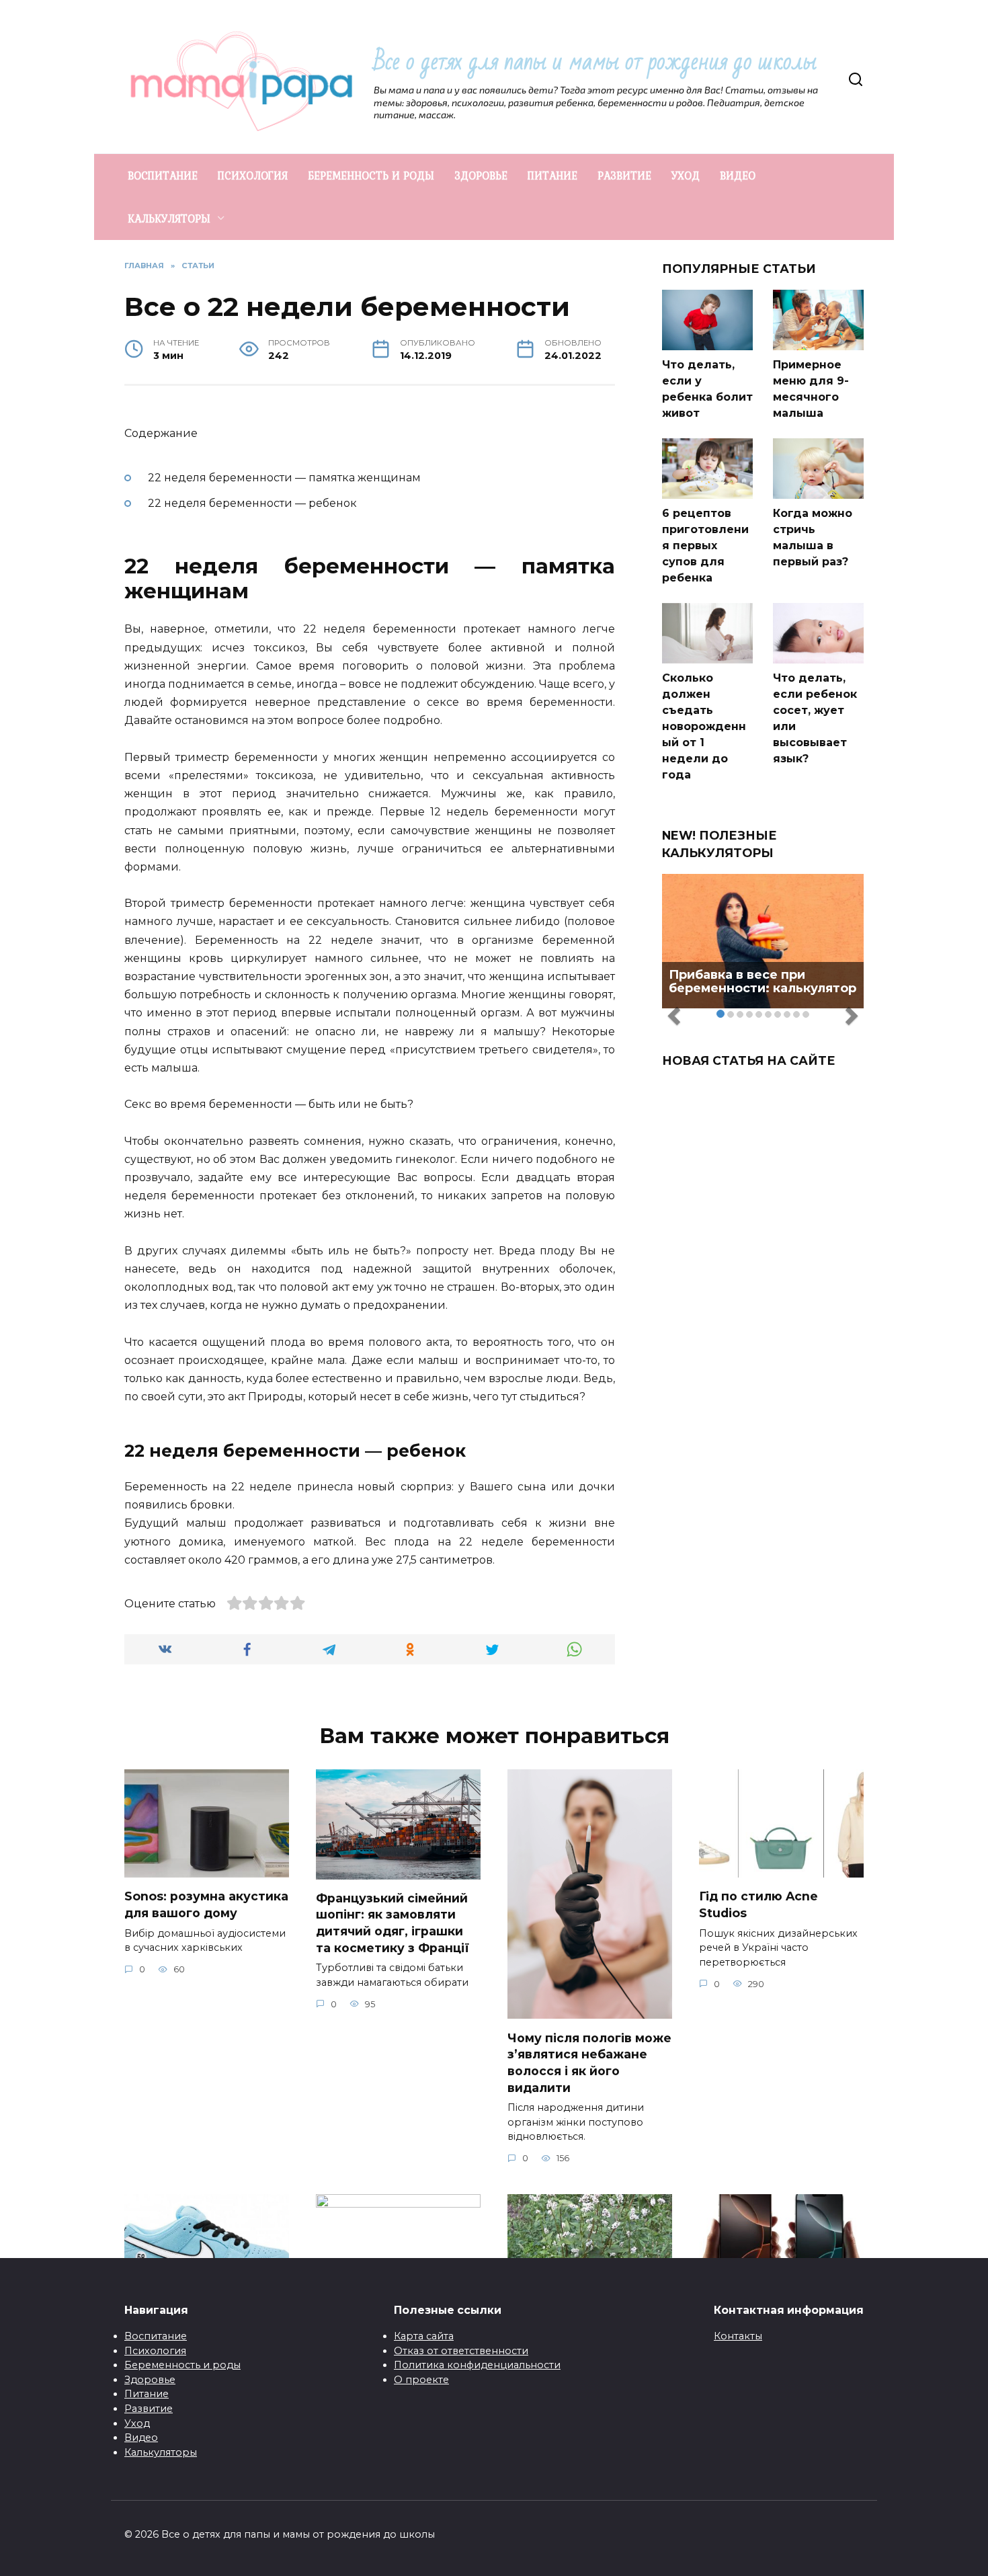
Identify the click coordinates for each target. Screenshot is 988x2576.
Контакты (738, 2336)
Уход (137, 2423)
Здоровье (150, 2380)
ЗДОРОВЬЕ (481, 175)
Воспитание (156, 2336)
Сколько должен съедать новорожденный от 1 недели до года (704, 726)
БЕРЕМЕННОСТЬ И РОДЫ (371, 175)
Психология (155, 2351)
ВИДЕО (738, 175)
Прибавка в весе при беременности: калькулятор (763, 981)
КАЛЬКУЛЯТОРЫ (169, 218)
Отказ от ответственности (461, 2351)
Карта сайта (424, 2336)
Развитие (149, 2409)
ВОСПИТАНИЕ (163, 175)
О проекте (421, 2380)
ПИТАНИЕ (552, 175)
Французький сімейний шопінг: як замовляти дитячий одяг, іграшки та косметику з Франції (393, 1923)
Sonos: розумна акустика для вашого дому (206, 1904)
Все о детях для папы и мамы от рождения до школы (595, 62)
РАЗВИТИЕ (624, 175)
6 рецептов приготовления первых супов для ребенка (705, 546)
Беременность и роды (182, 2365)
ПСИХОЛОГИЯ (253, 175)
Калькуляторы (161, 2452)
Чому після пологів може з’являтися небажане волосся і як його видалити (589, 2062)
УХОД (686, 175)
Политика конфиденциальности (477, 2365)
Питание (147, 2394)
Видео (141, 2438)
